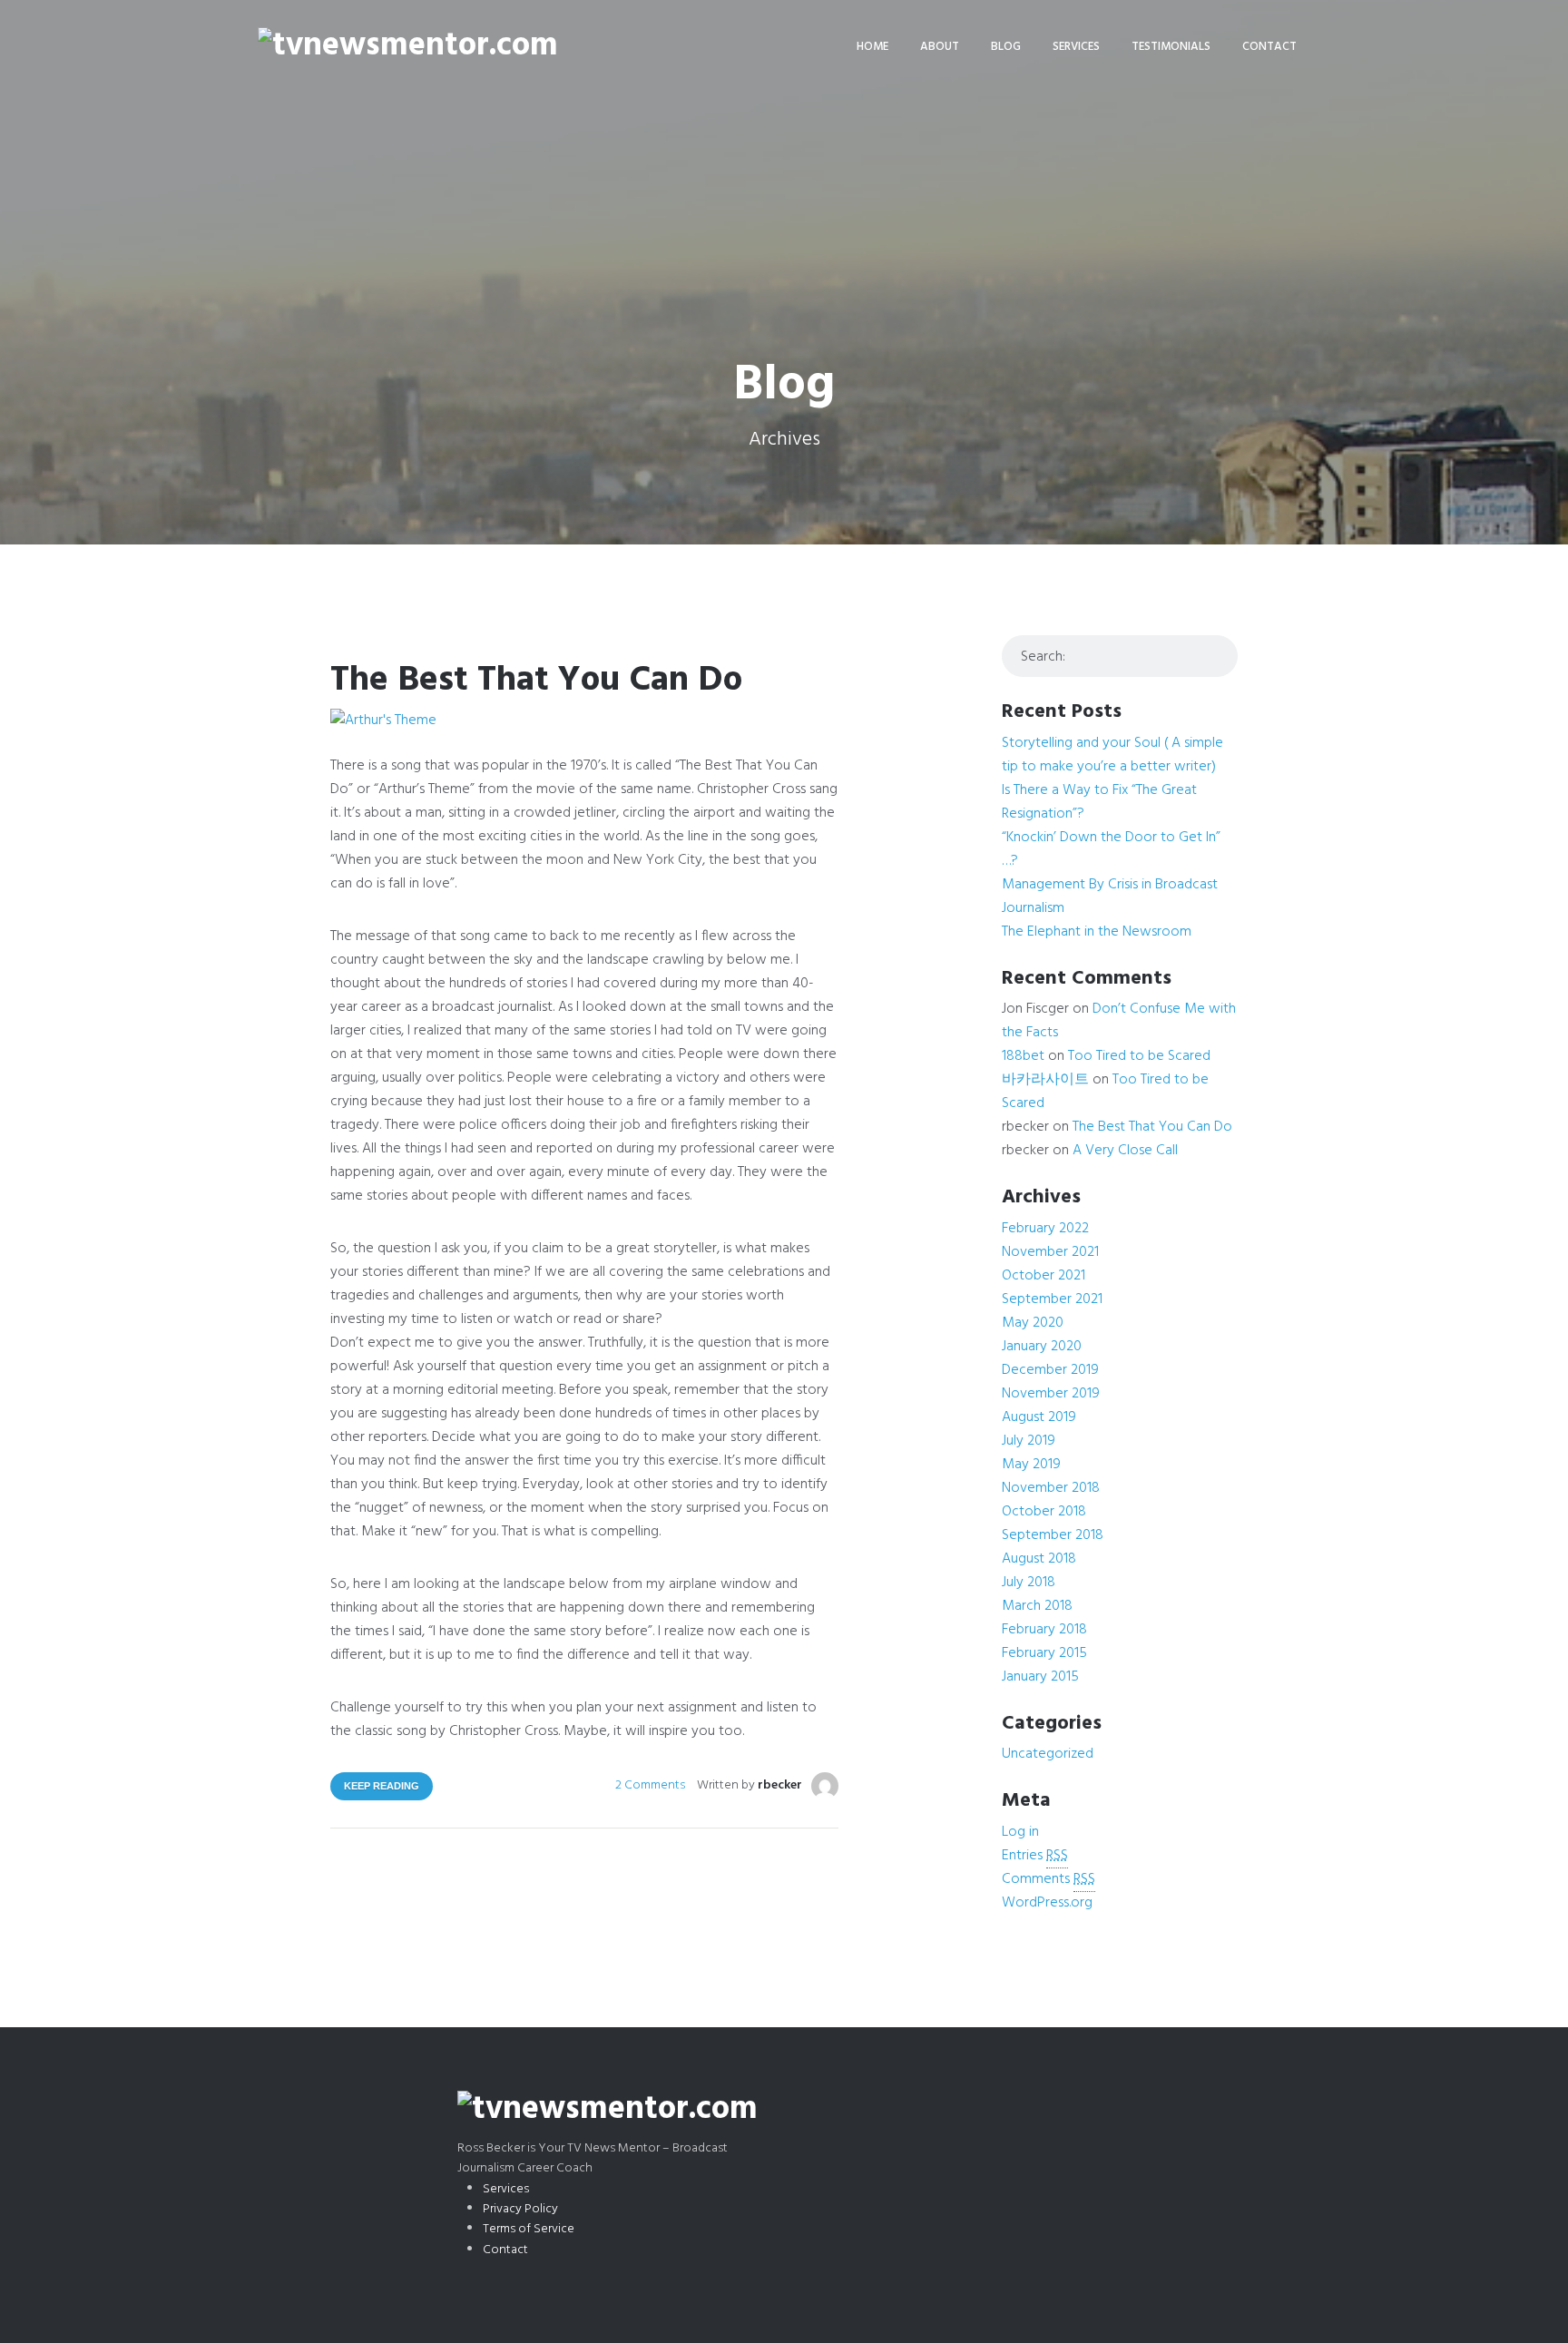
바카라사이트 (1045, 1080)
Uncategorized (1048, 1754)
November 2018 (1051, 1488)
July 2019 (1029, 1441)
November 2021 (1050, 1252)
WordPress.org (1047, 1903)
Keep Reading (382, 1786)
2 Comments (650, 1785)
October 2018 (1044, 1512)
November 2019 (1051, 1394)
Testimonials (1171, 47)
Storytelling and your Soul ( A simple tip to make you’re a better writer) (1112, 755)
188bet (1023, 1056)
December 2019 (1050, 1370)
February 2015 (1044, 1653)
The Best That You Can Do (536, 681)
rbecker (780, 1785)
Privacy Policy (520, 2209)
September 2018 (1053, 1535)
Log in (1020, 1832)
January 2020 (1042, 1347)
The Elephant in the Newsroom (1097, 932)
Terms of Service (529, 2229)
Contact (1269, 47)
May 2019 (1031, 1465)
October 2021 (1044, 1276)
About (940, 47)
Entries (1035, 1856)
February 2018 (1044, 1630)
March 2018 (1037, 1606)
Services (1076, 47)
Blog (1006, 47)
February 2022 (1045, 1229)
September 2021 (1052, 1299)
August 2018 (1039, 1559)
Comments (1049, 1879)
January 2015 (1040, 1677)
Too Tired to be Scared (1139, 1056)
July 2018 (1029, 1583)
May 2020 (1033, 1323)
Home (872, 47)
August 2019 (1039, 1417)
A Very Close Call (1125, 1151)
